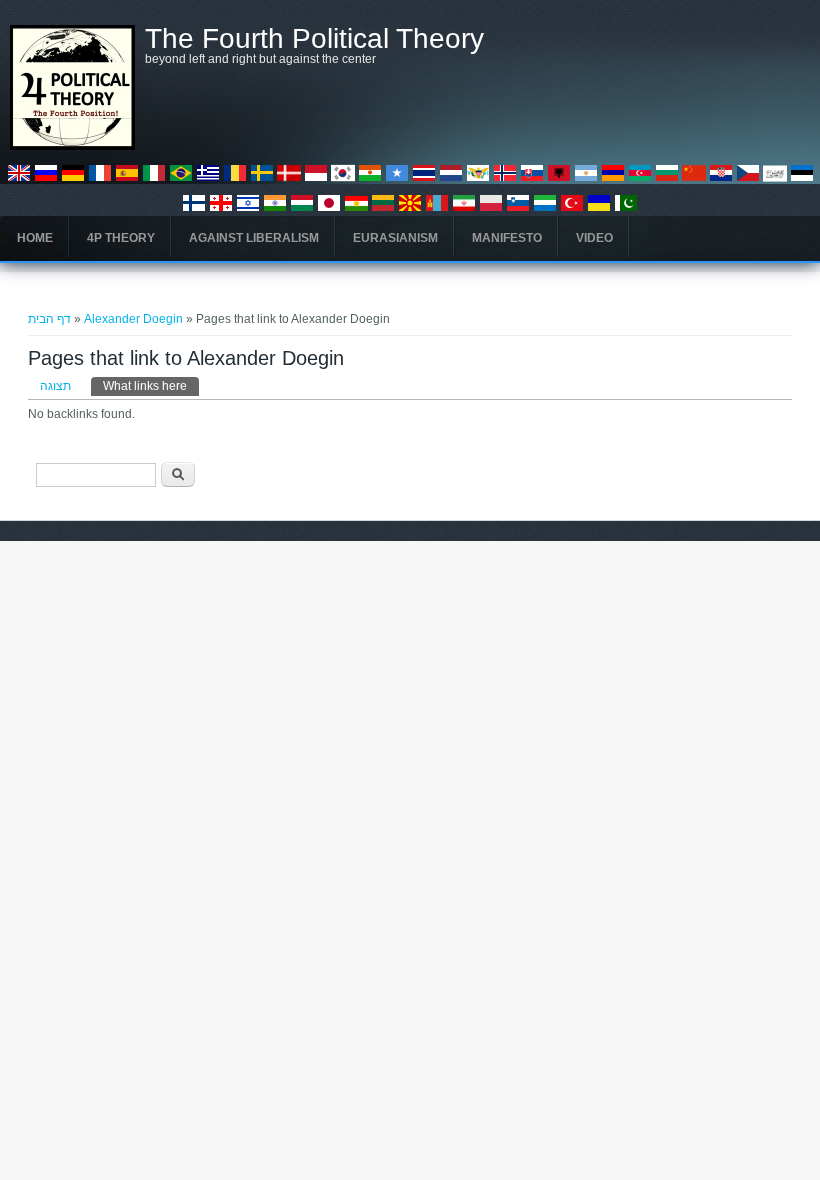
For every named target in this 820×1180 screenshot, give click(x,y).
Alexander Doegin (133, 319)
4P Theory (121, 238)
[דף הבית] (72, 146)
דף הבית (49, 319)
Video (594, 238)
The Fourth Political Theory (314, 39)
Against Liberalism (254, 238)
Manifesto (507, 238)
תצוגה (55, 386)
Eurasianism (395, 238)
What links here (151, 386)
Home (35, 238)
